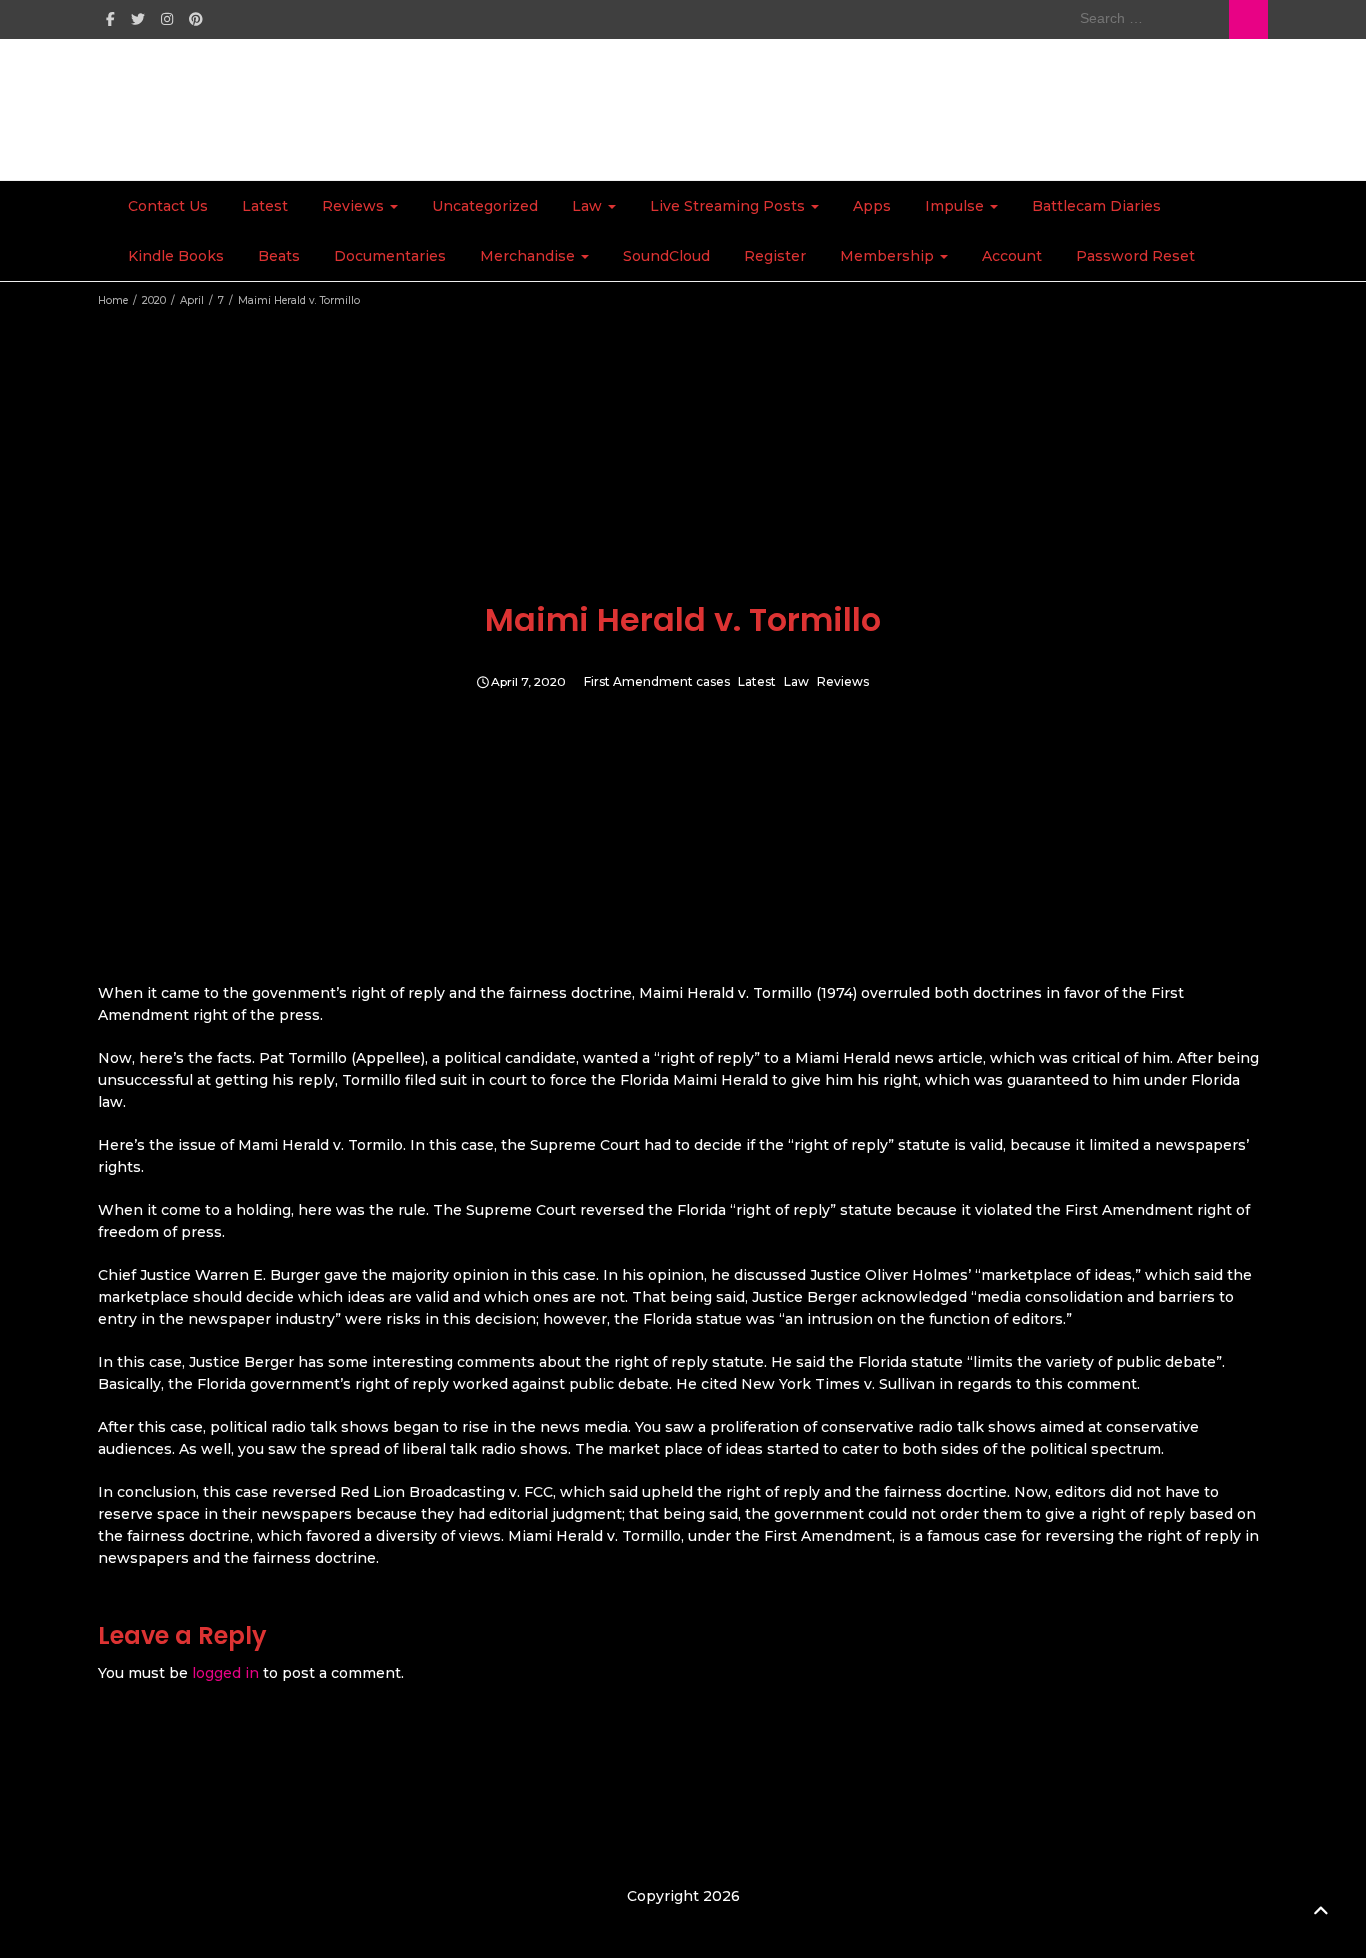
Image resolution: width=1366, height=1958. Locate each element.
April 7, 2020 (528, 682)
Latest (265, 206)
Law (589, 206)
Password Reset (1135, 256)
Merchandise (529, 256)
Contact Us (168, 206)
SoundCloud (666, 256)
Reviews (355, 206)
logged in (225, 1673)
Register (775, 256)
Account (1012, 256)
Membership (889, 256)
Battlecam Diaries (1096, 206)
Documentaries (390, 256)
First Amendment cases (657, 682)
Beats (279, 256)
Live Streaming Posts (729, 206)
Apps (872, 206)
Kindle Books (176, 256)
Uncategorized (485, 206)
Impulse (956, 206)
